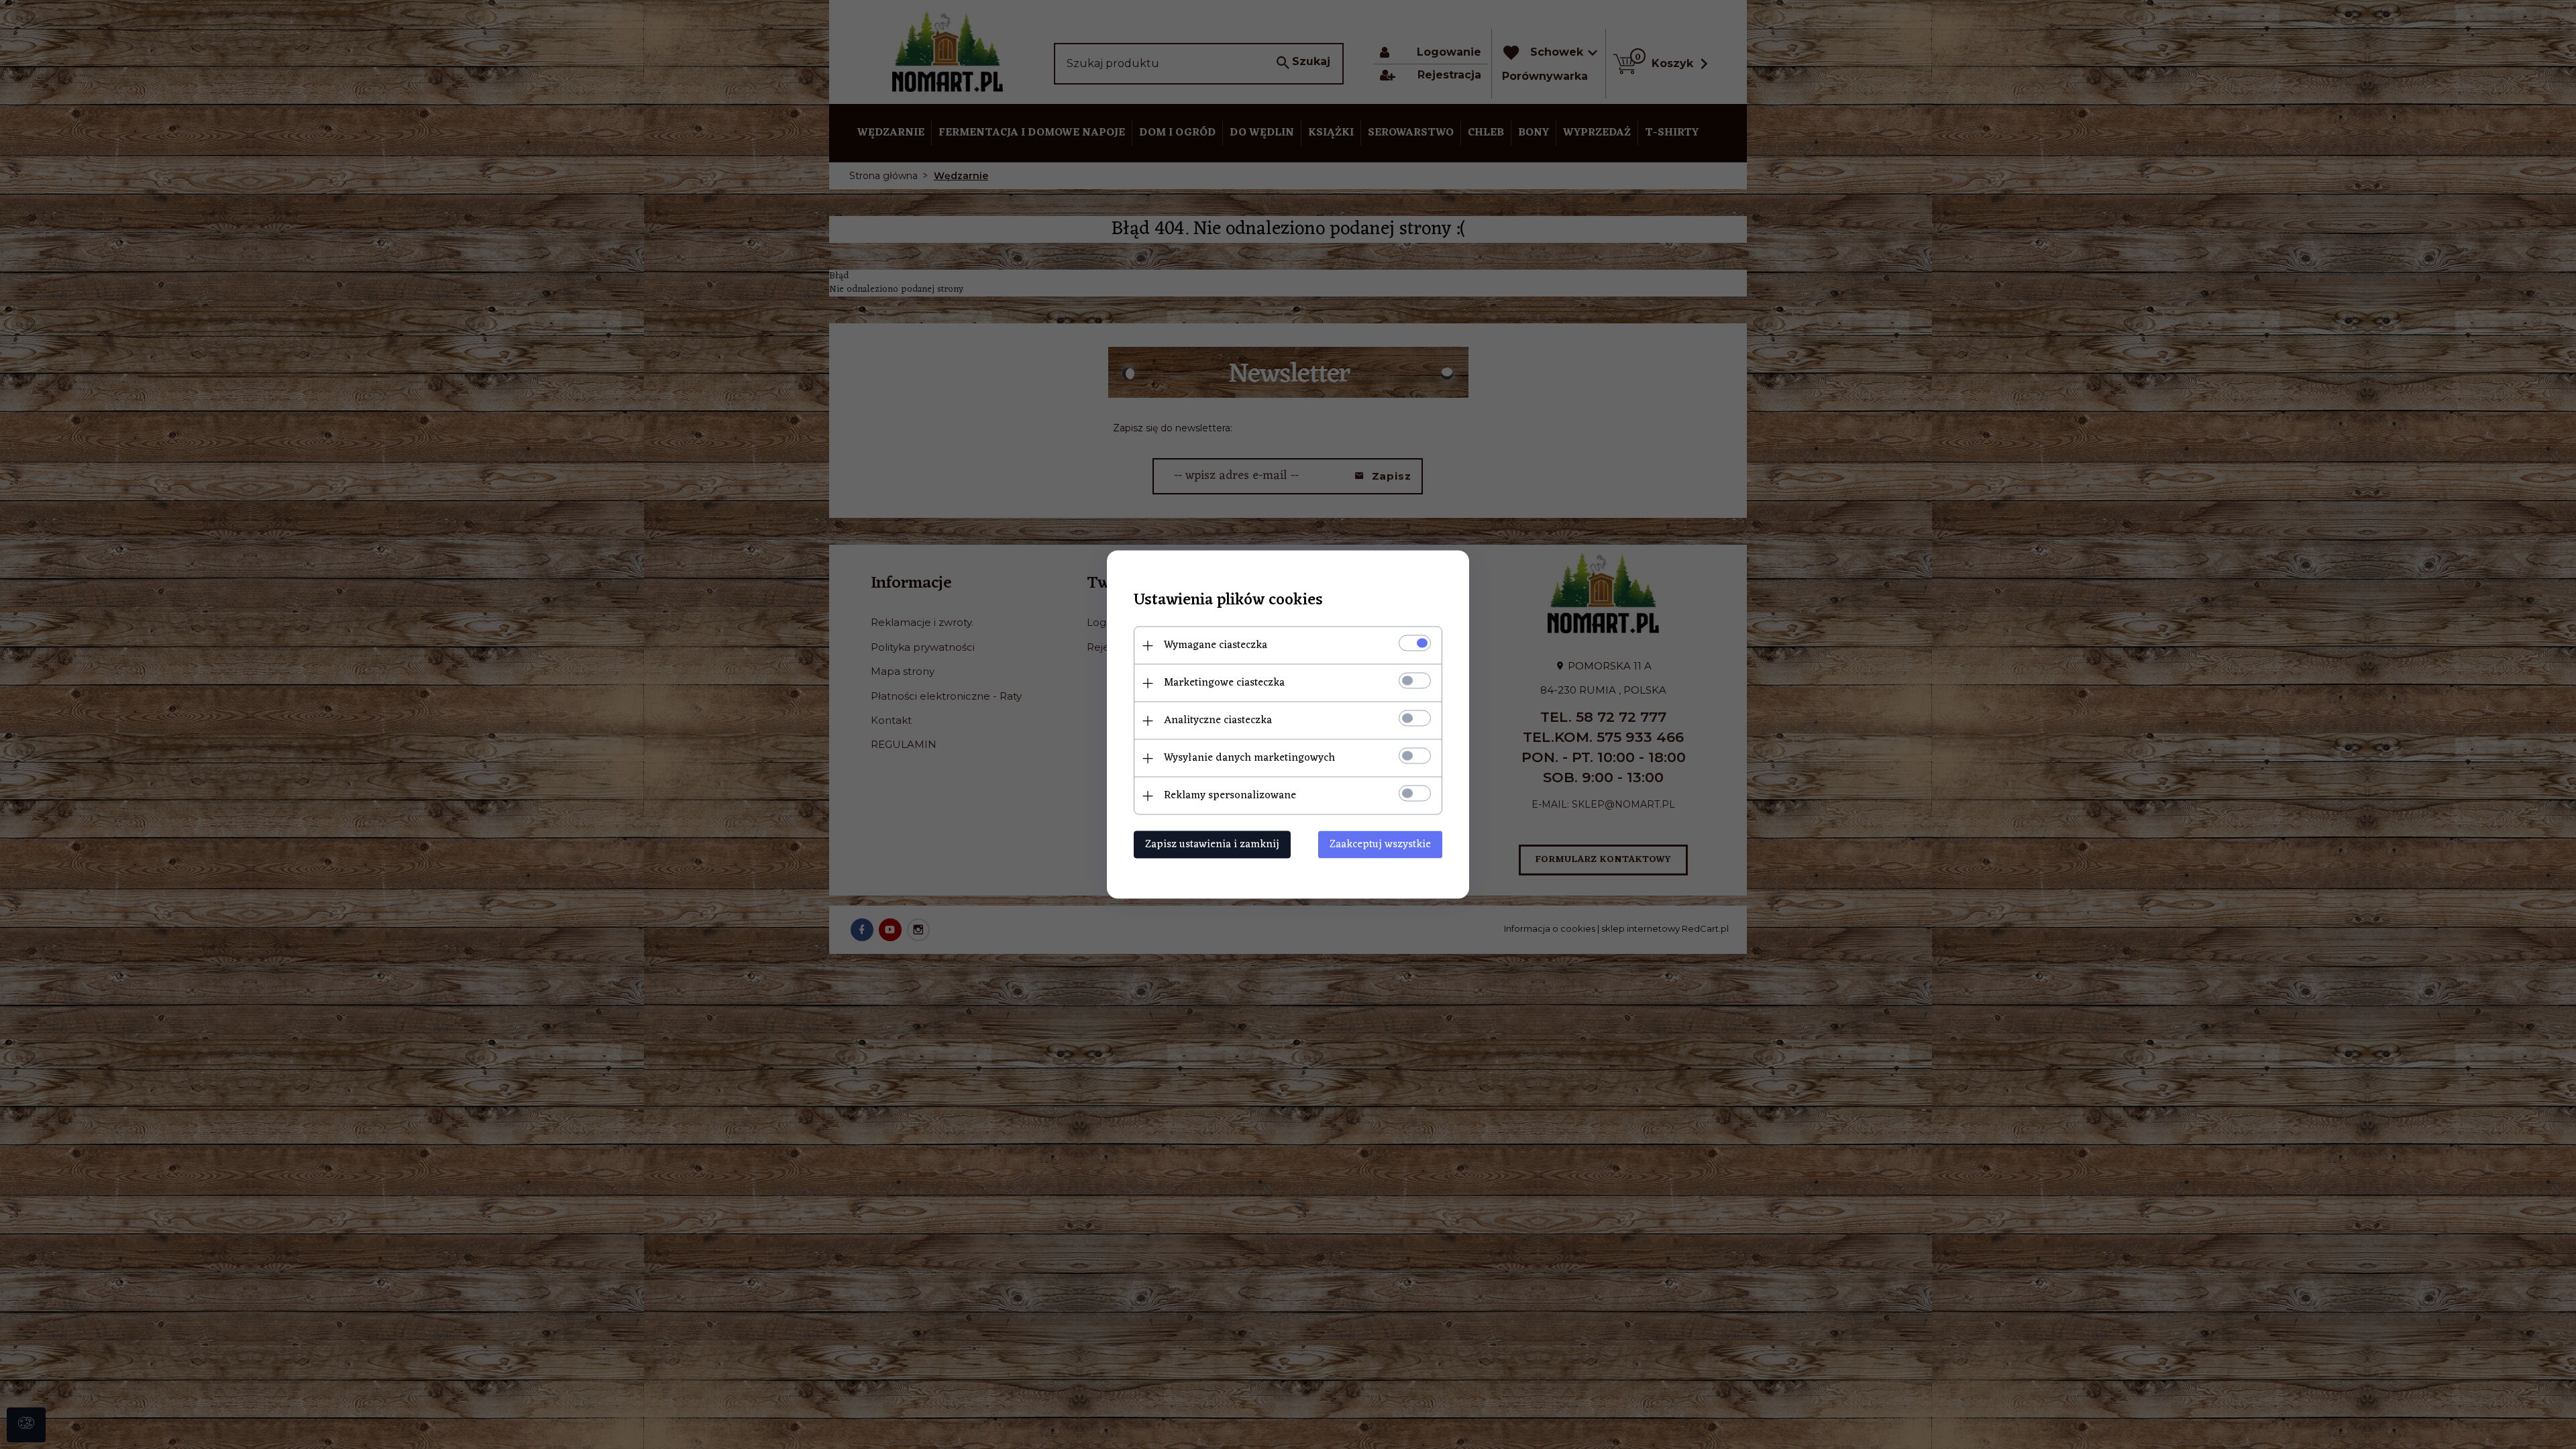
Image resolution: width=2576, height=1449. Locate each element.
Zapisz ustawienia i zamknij (1212, 845)
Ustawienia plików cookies (1228, 601)
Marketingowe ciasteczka (1224, 683)
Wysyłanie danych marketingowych (1249, 758)
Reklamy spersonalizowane (1230, 796)
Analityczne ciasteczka (1218, 720)
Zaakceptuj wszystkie (1380, 845)
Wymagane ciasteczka (1216, 645)
